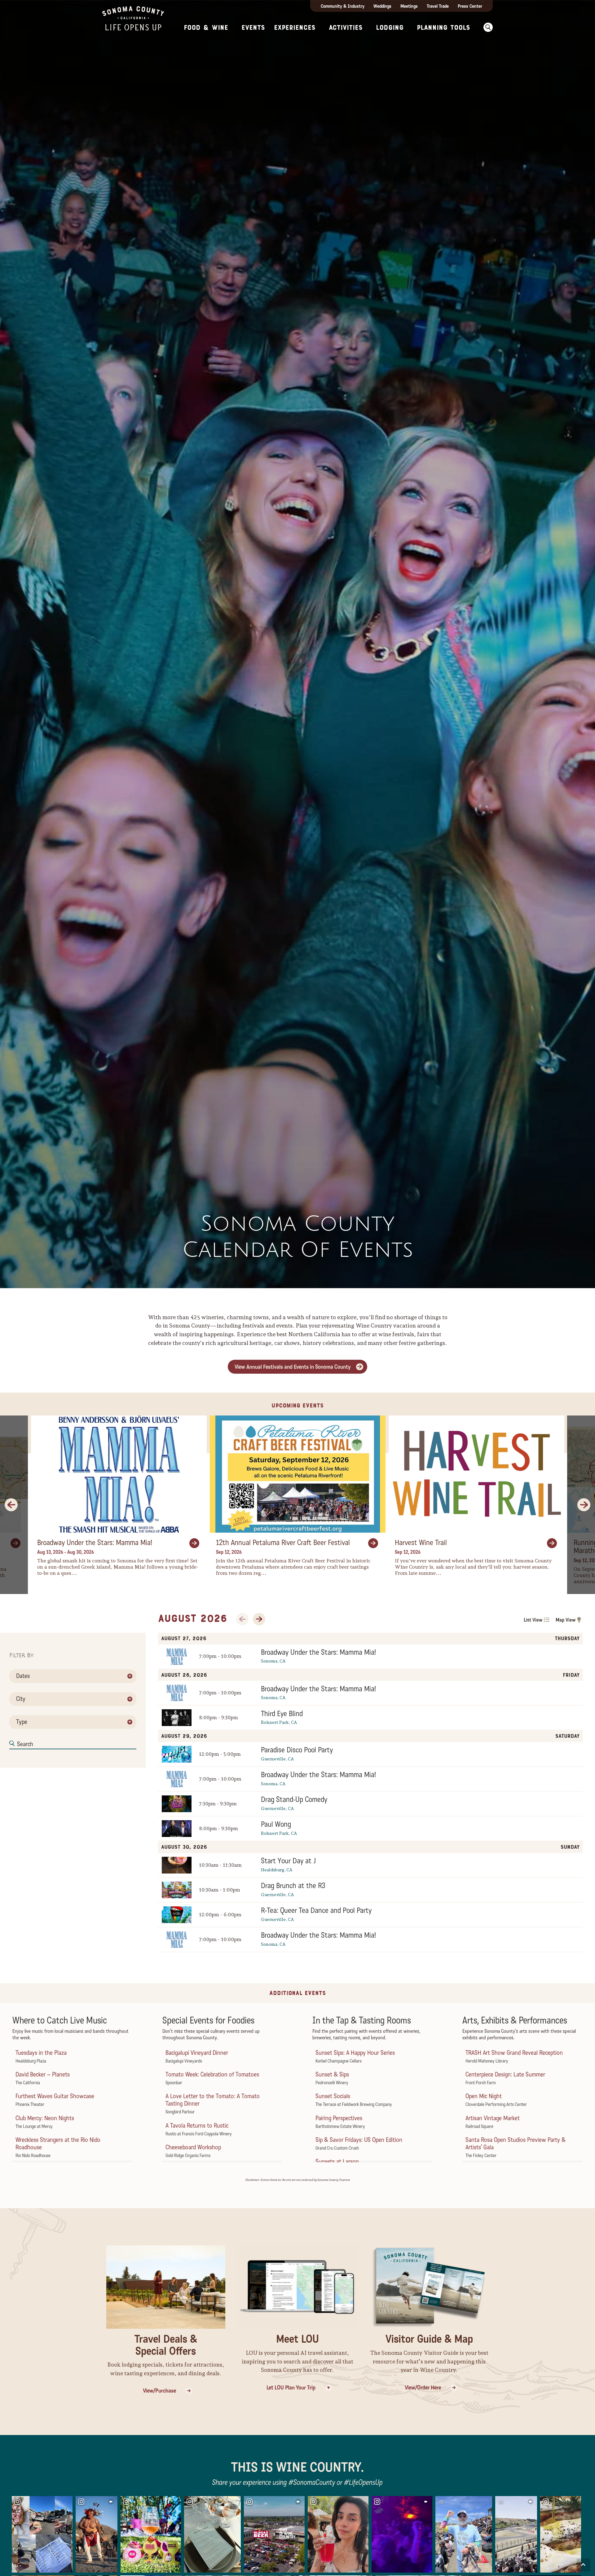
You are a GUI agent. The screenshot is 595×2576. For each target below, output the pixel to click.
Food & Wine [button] (206, 28)
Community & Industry (343, 6)
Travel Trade (438, 6)
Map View (566, 1620)
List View (533, 1620)
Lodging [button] (390, 28)
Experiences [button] (295, 28)
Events (253, 28)
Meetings (409, 6)
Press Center (470, 6)
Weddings (382, 6)
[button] (486, 27)
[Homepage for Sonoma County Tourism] (133, 18)
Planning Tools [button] (443, 28)
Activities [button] (346, 28)
